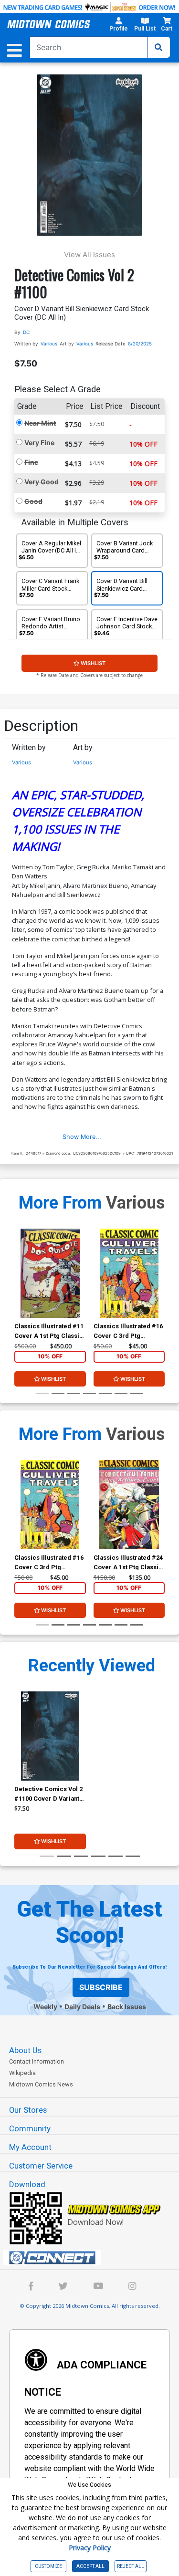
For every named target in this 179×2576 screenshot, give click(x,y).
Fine (31, 462)
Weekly (45, 2007)
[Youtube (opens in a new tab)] (98, 2287)
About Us (25, 2050)
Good (33, 501)
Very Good (42, 482)
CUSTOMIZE (48, 2566)
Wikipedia (22, 2073)
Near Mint (40, 423)
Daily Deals (82, 2007)
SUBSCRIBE (101, 1987)
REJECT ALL (131, 2566)
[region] (19, 1286)
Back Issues (127, 2007)
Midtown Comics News (41, 2084)
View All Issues (89, 255)
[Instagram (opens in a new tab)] (132, 2287)
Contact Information (37, 2061)
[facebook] (31, 2287)
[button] (118, 26)
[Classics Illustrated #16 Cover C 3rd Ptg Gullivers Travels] (129, 1273)
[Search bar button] (158, 47)
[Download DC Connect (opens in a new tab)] (93, 2258)
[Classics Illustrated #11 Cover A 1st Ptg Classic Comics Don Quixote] (50, 1273)
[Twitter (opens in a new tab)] (63, 2287)
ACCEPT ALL (90, 2566)
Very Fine (39, 443)
